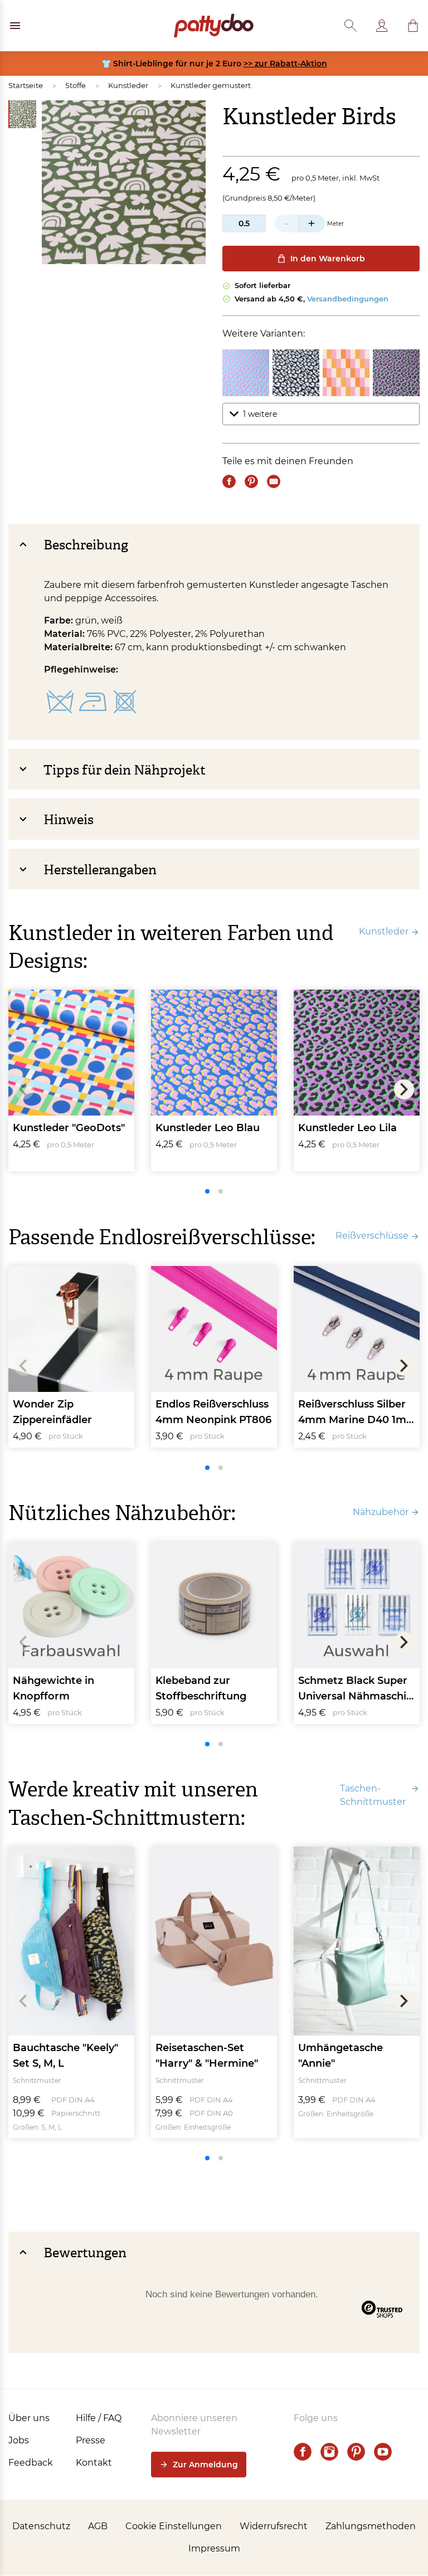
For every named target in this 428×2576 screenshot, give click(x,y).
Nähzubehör (381, 1512)
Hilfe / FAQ (99, 2418)
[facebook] (303, 2452)
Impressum (214, 2548)
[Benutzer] (382, 26)
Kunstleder (128, 85)
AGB (98, 2526)
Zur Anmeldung (205, 2465)
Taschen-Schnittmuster (373, 1795)
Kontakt (94, 2463)
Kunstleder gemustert (211, 85)
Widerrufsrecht (274, 2526)
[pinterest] (356, 2452)
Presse (91, 2440)
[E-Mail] (274, 481)
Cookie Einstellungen (174, 2526)
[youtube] (383, 2452)
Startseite (26, 85)
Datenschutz (41, 2526)
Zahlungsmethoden (371, 2526)
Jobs (19, 2440)
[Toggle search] (351, 26)
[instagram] (329, 2452)
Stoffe (76, 85)
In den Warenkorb (328, 259)
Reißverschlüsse (372, 1236)
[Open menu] (15, 26)
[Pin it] (251, 481)
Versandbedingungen (348, 299)
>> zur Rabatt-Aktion (285, 64)
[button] (413, 26)
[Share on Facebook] (229, 481)
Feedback (31, 2463)
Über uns (29, 2418)
